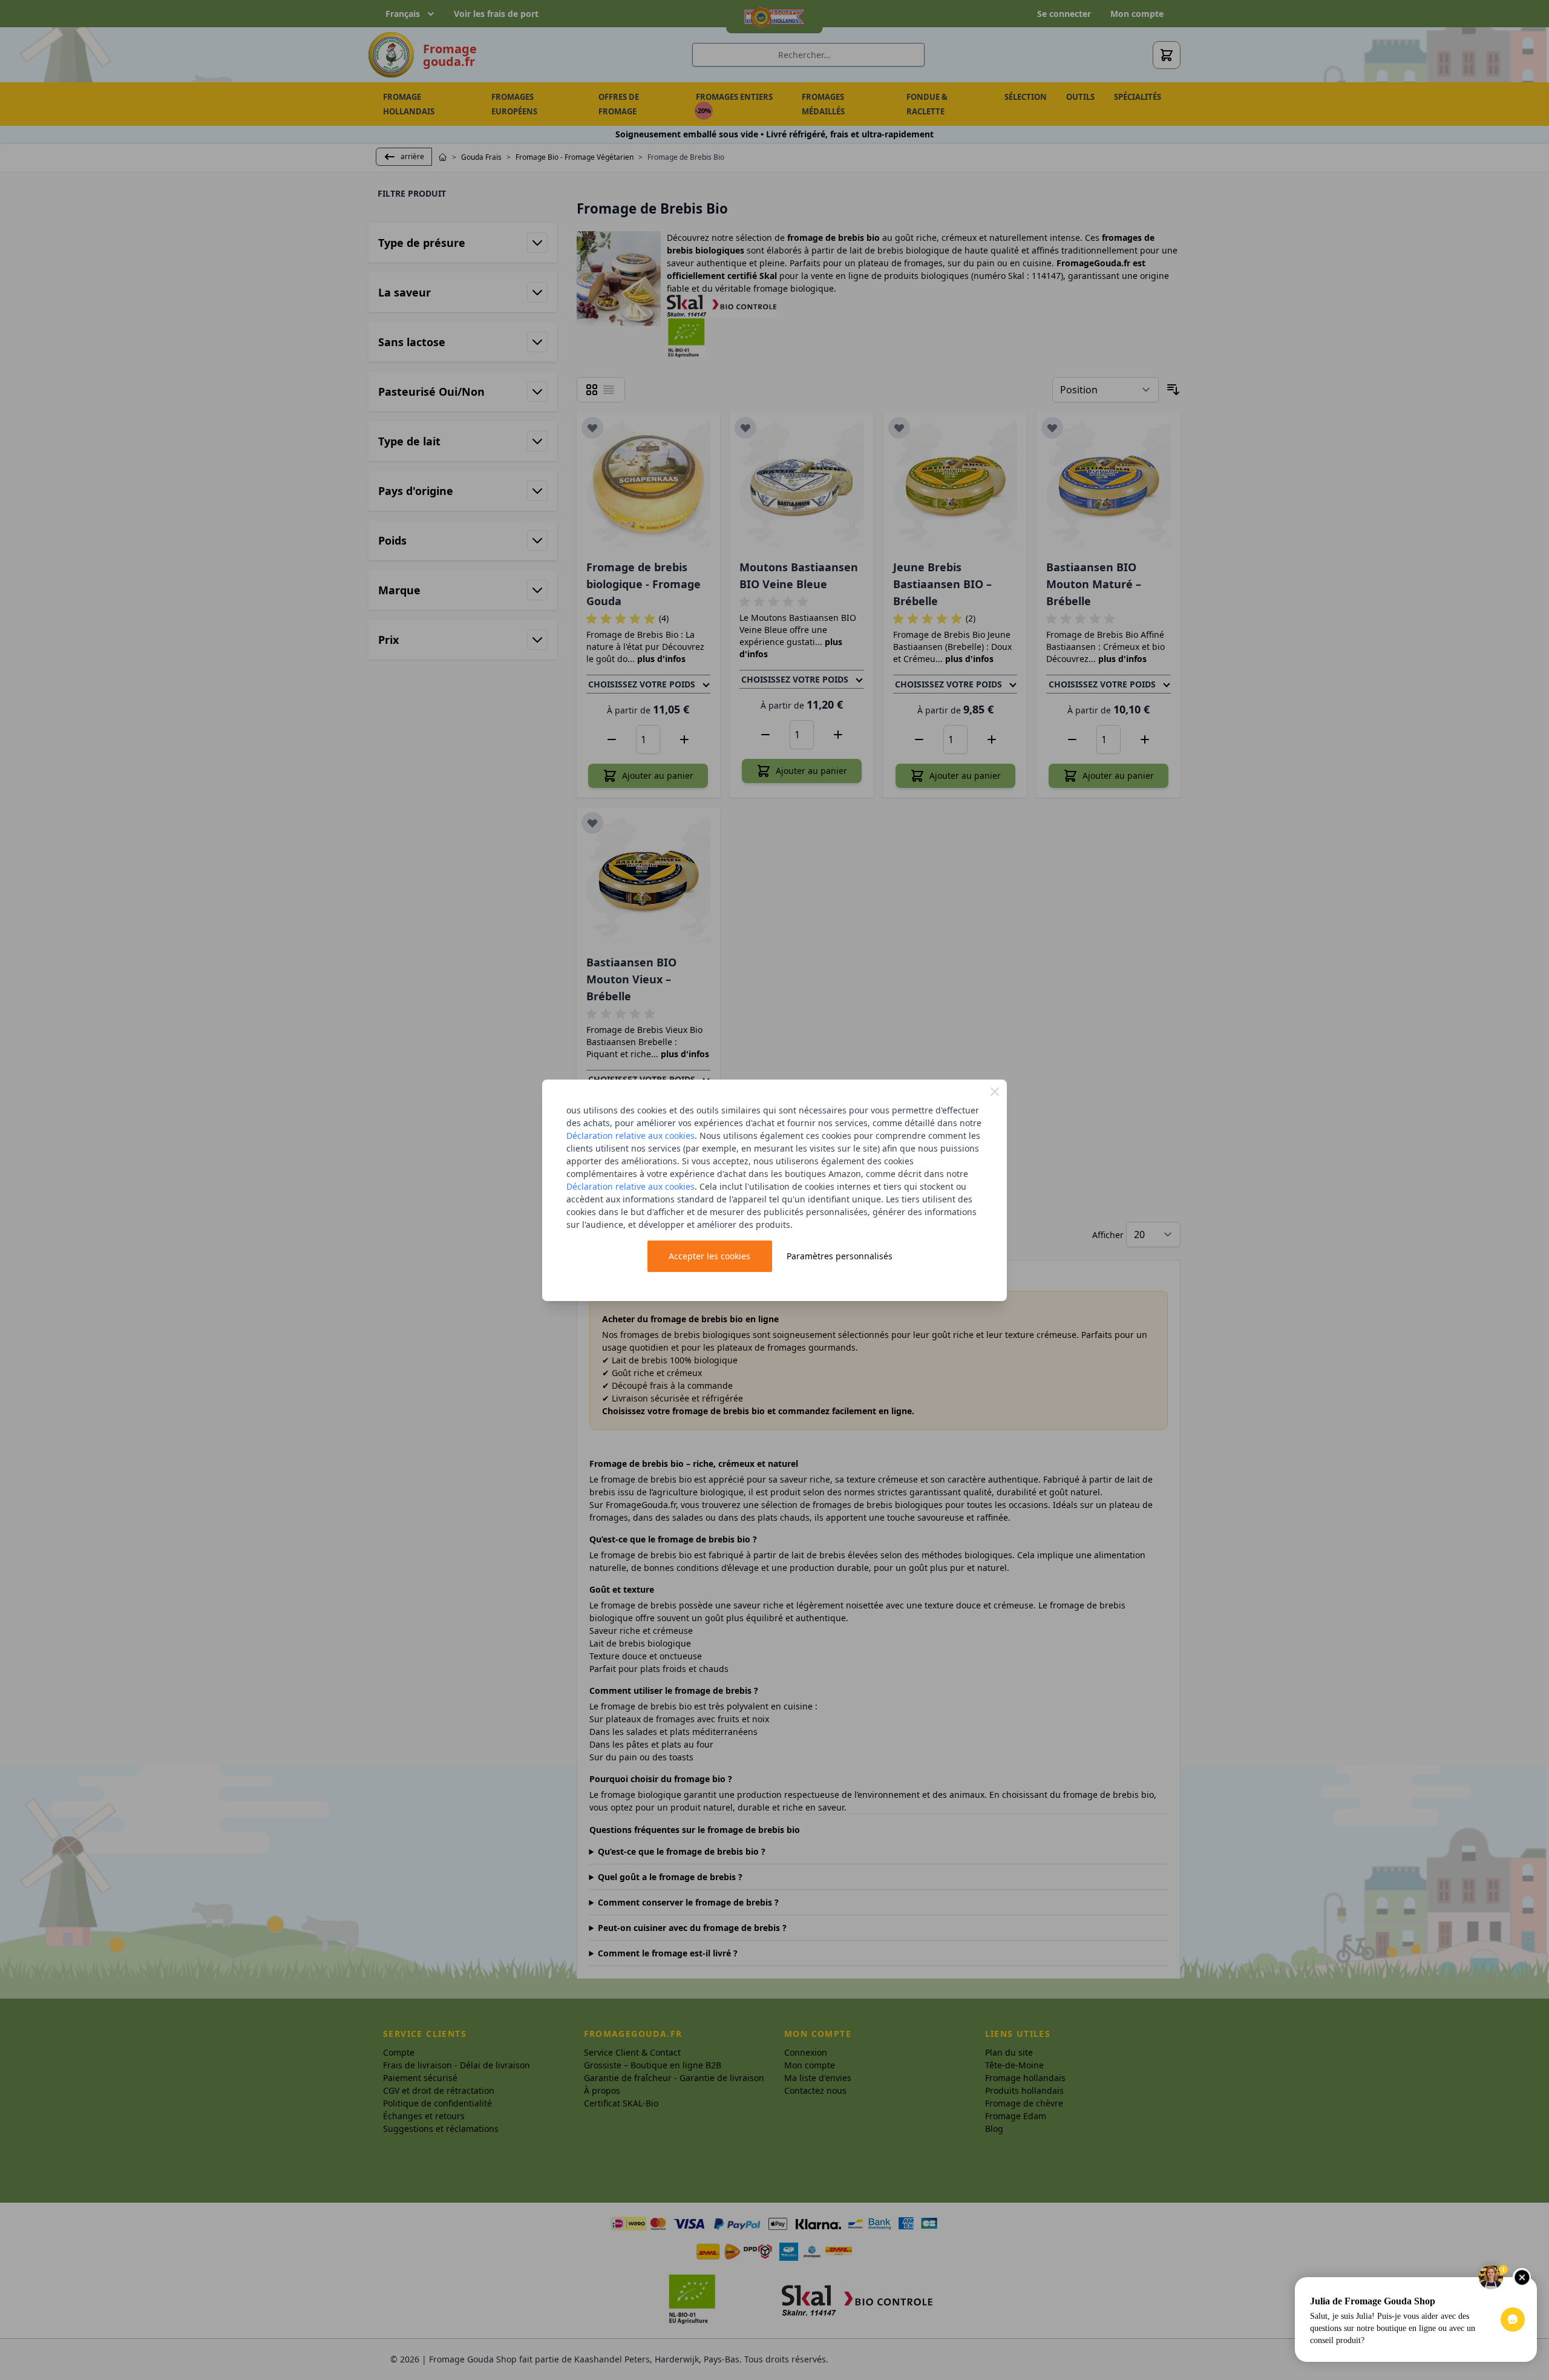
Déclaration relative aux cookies (630, 1136)
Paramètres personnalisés (840, 1256)
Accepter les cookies (709, 1256)
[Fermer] (995, 1092)
